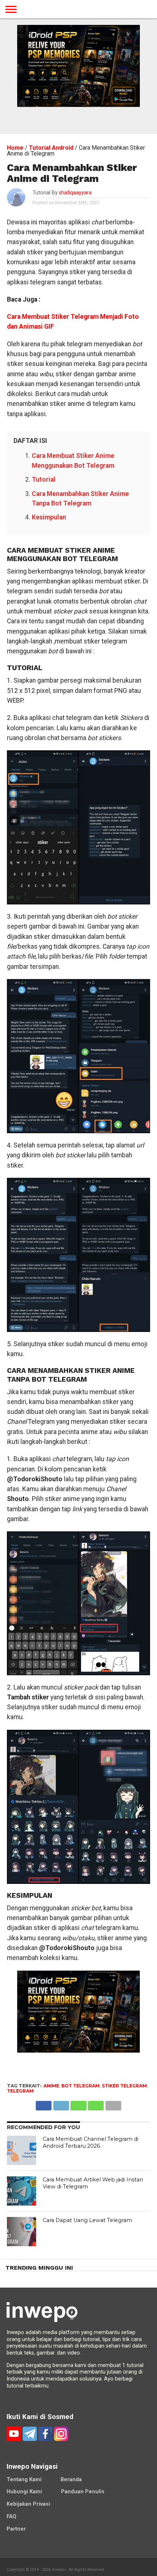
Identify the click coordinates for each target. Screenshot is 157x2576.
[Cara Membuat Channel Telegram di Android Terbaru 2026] (22, 2150)
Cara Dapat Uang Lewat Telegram (87, 2220)
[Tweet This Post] (61, 2104)
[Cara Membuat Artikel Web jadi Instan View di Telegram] (22, 2191)
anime (51, 2086)
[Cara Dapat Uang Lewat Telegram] (22, 2232)
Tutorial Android (51, 148)
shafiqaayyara (75, 193)
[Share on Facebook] (44, 2104)
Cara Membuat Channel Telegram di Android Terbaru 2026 (91, 2142)
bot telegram (81, 2086)
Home (15, 148)
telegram (20, 2091)
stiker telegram (124, 2086)
